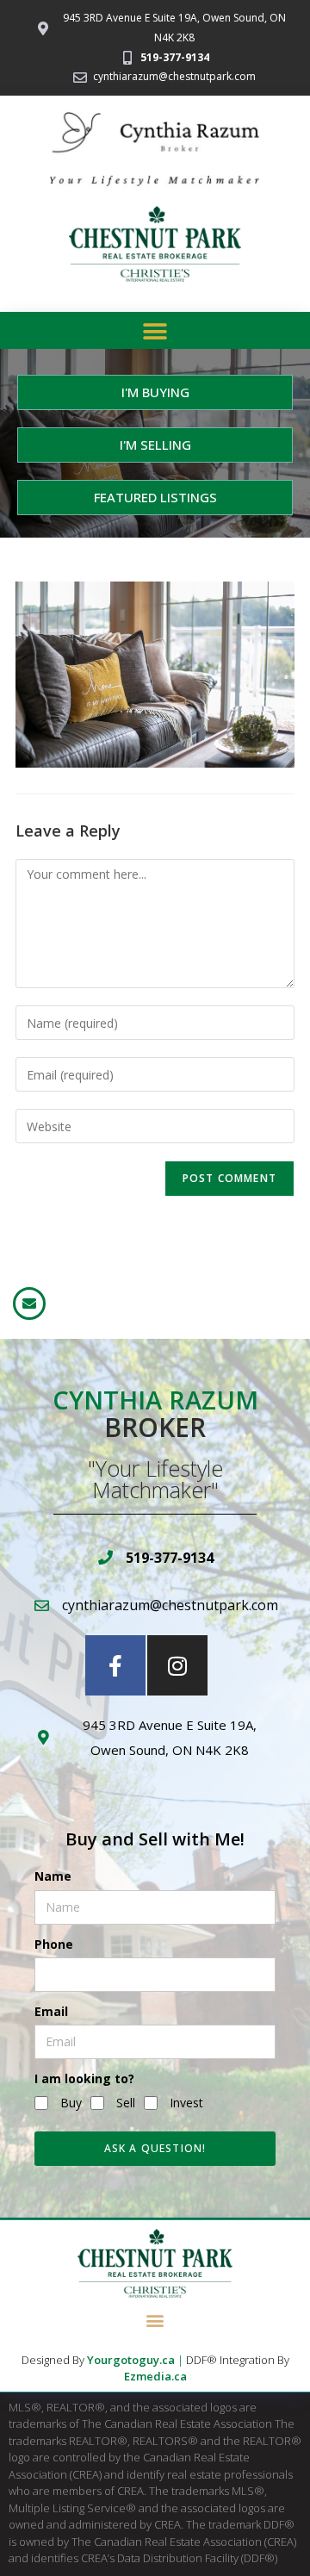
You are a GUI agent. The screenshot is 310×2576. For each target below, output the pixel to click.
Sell (126, 2103)
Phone (54, 1944)
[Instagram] (177, 1665)
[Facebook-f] (115, 1665)
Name (53, 1876)
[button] (155, 331)
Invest (186, 2103)
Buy (71, 2103)
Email (51, 2011)
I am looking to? (84, 2078)
